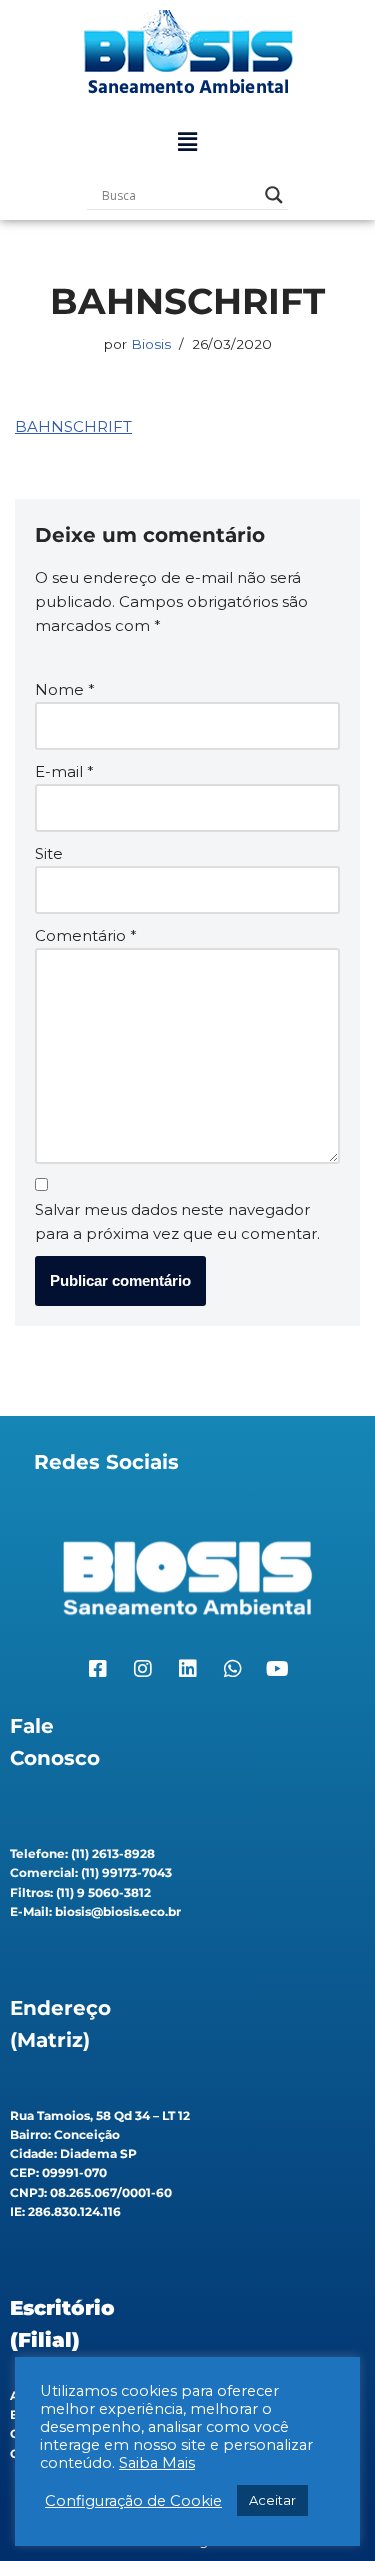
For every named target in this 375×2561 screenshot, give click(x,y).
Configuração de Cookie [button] (133, 2501)
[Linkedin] (188, 1669)
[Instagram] (143, 1669)
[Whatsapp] (233, 1669)
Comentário (86, 935)
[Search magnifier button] (274, 195)
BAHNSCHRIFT (73, 426)
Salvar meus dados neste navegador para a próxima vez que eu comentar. (177, 1221)
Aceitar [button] (272, 2500)
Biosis (151, 344)
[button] (187, 142)
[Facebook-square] (98, 1669)
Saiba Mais (157, 2463)
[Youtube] (278, 1669)
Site (49, 853)
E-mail (64, 771)
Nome (65, 689)
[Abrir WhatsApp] (325, 2510)
